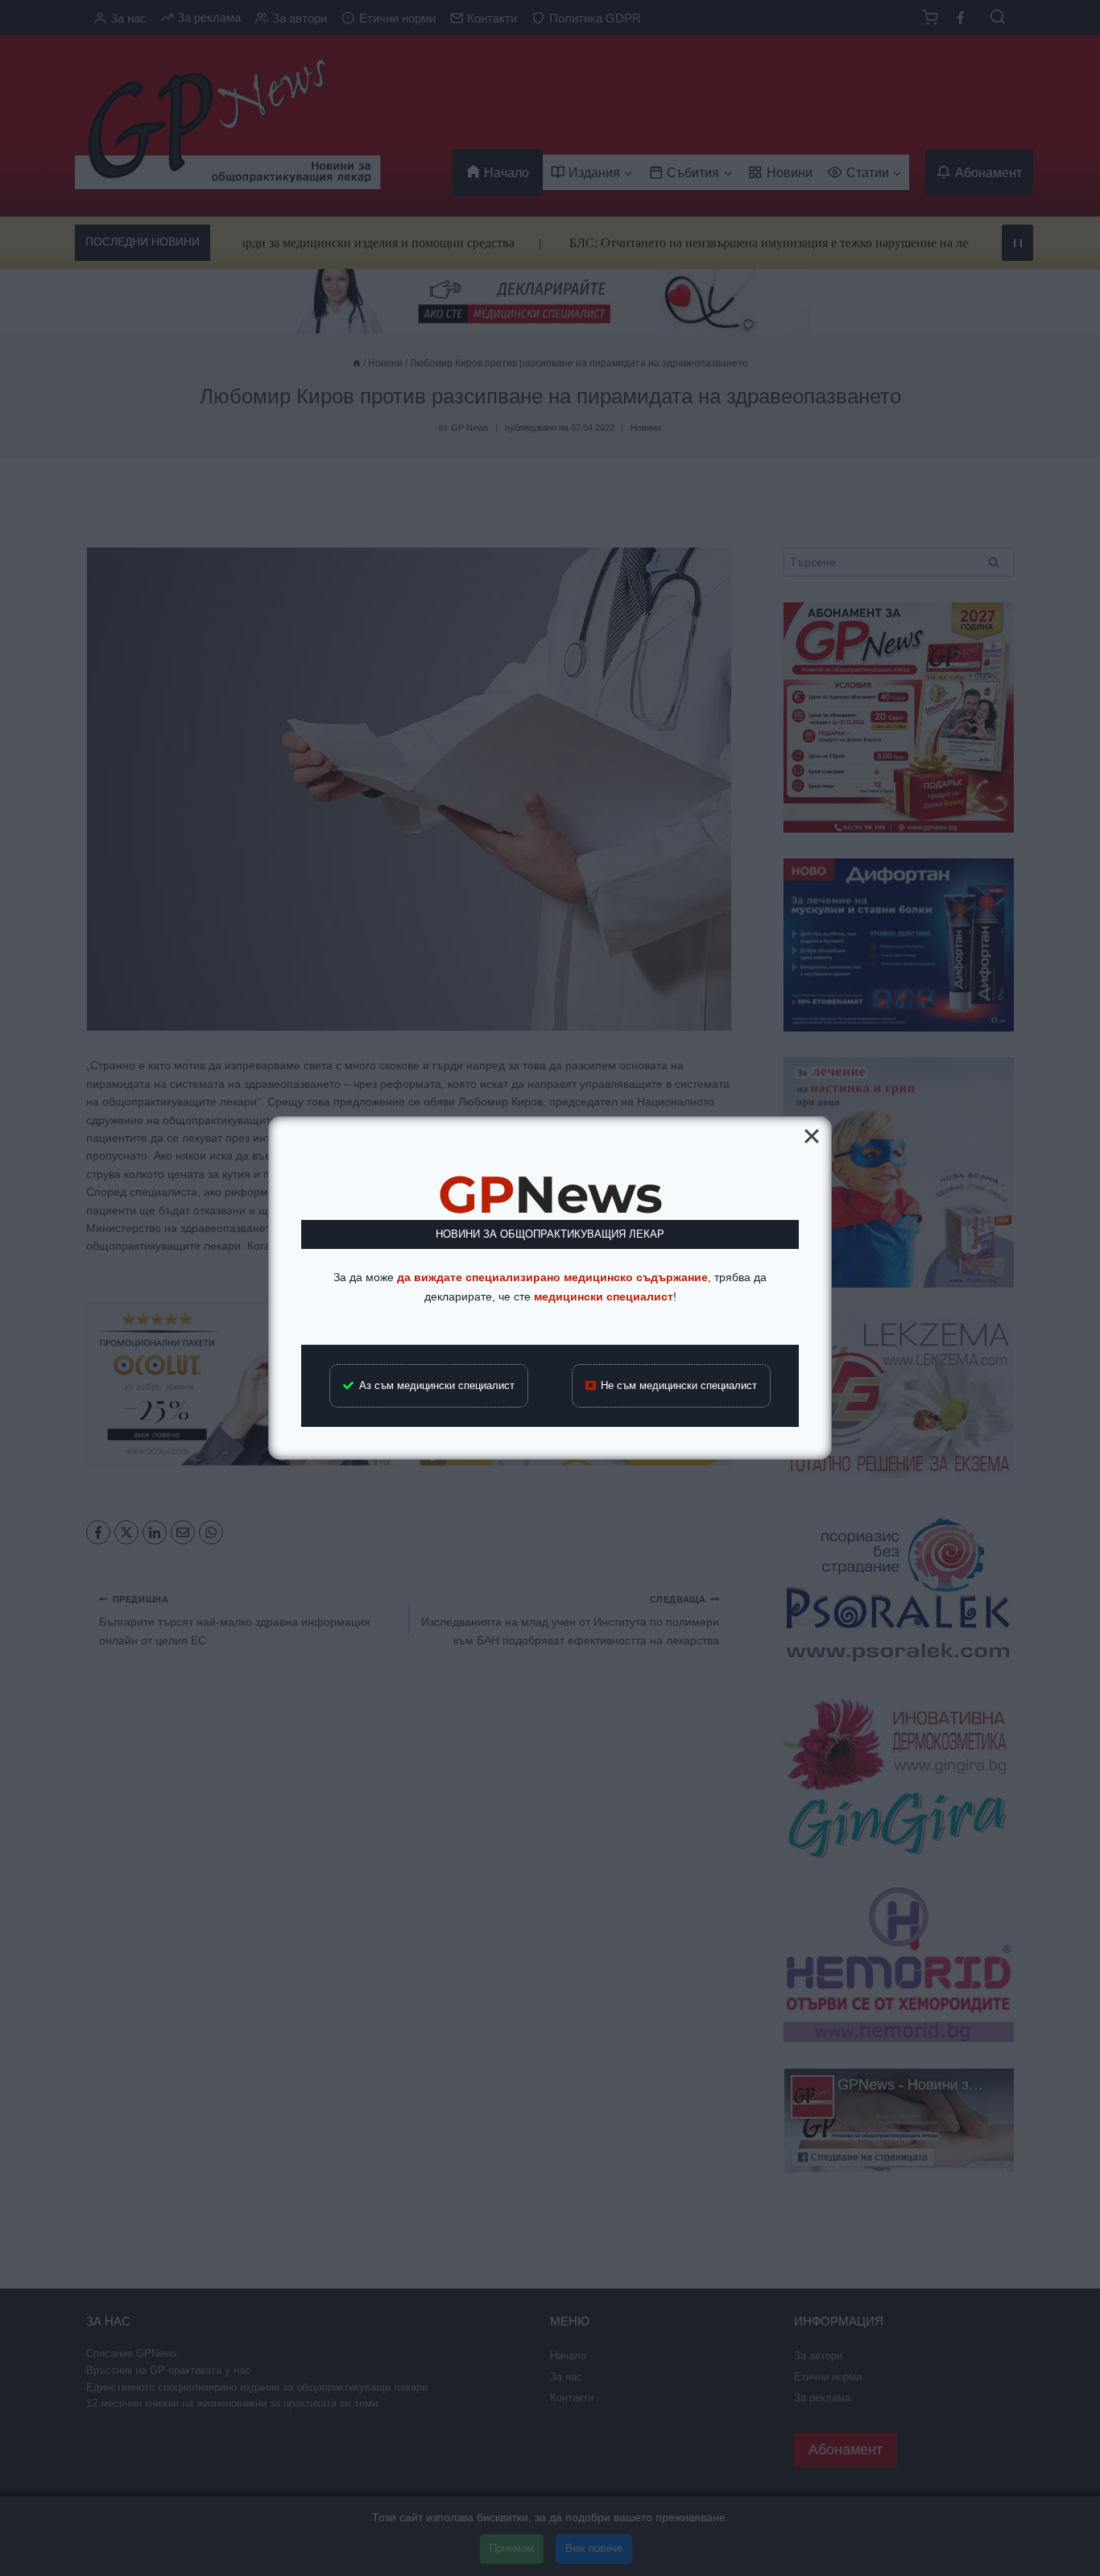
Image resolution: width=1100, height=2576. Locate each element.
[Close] (812, 1136)
